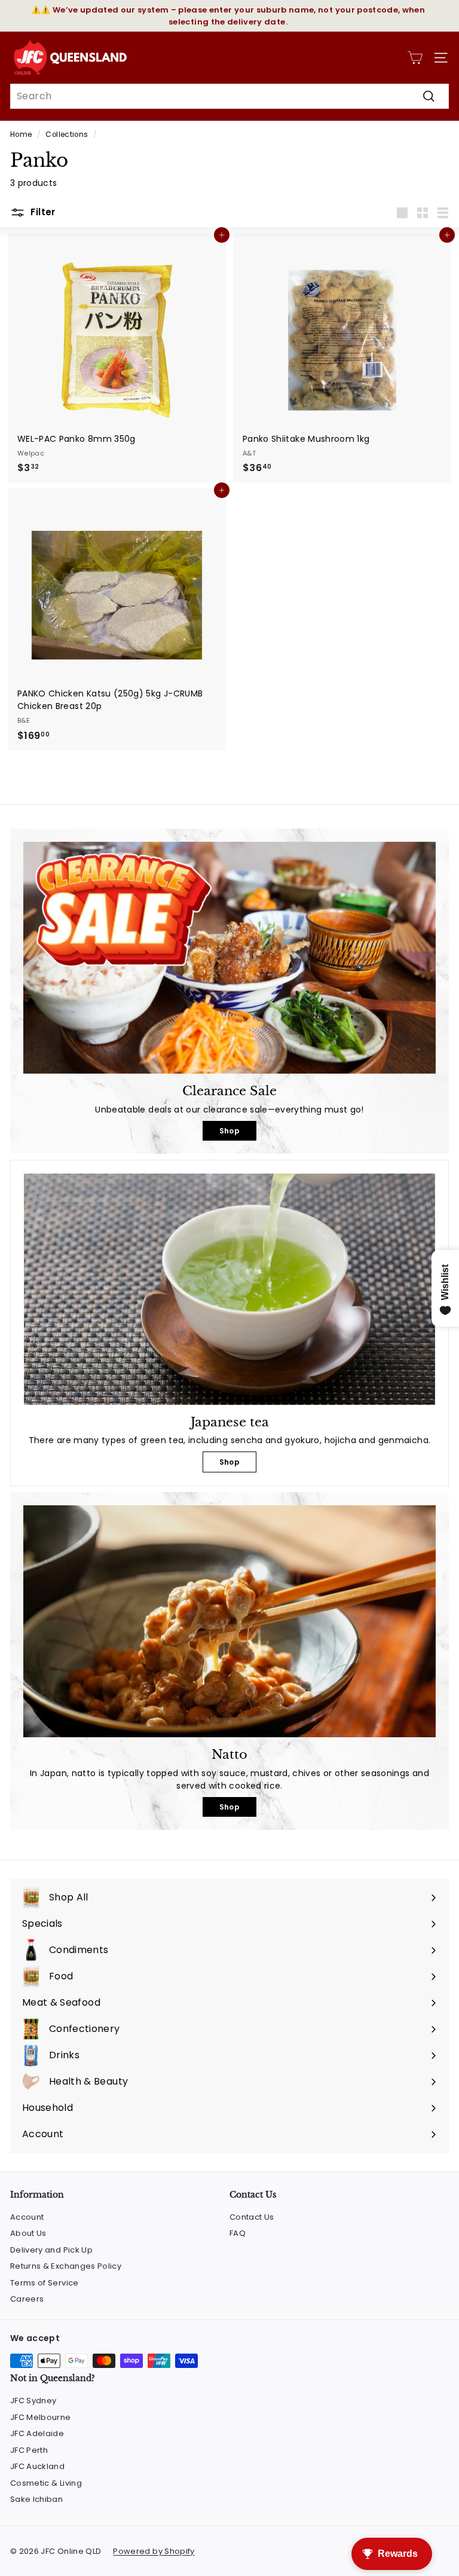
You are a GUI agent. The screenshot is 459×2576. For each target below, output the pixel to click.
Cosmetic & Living (46, 2483)
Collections (67, 135)
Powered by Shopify (154, 2551)
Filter (42, 212)
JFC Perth (29, 2450)
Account (27, 2217)
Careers (27, 2299)
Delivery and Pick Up (51, 2250)
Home (21, 135)
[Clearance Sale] (229, 958)
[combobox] (229, 96)
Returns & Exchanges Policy (66, 2266)
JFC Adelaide (37, 2433)
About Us (28, 2233)
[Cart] (415, 58)
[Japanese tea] (229, 1289)
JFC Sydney (33, 2401)
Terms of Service (45, 2283)
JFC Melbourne (41, 2417)
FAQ (238, 2233)
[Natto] (229, 1621)
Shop (229, 1131)
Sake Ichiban (36, 2499)
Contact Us (252, 2217)
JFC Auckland (37, 2466)
